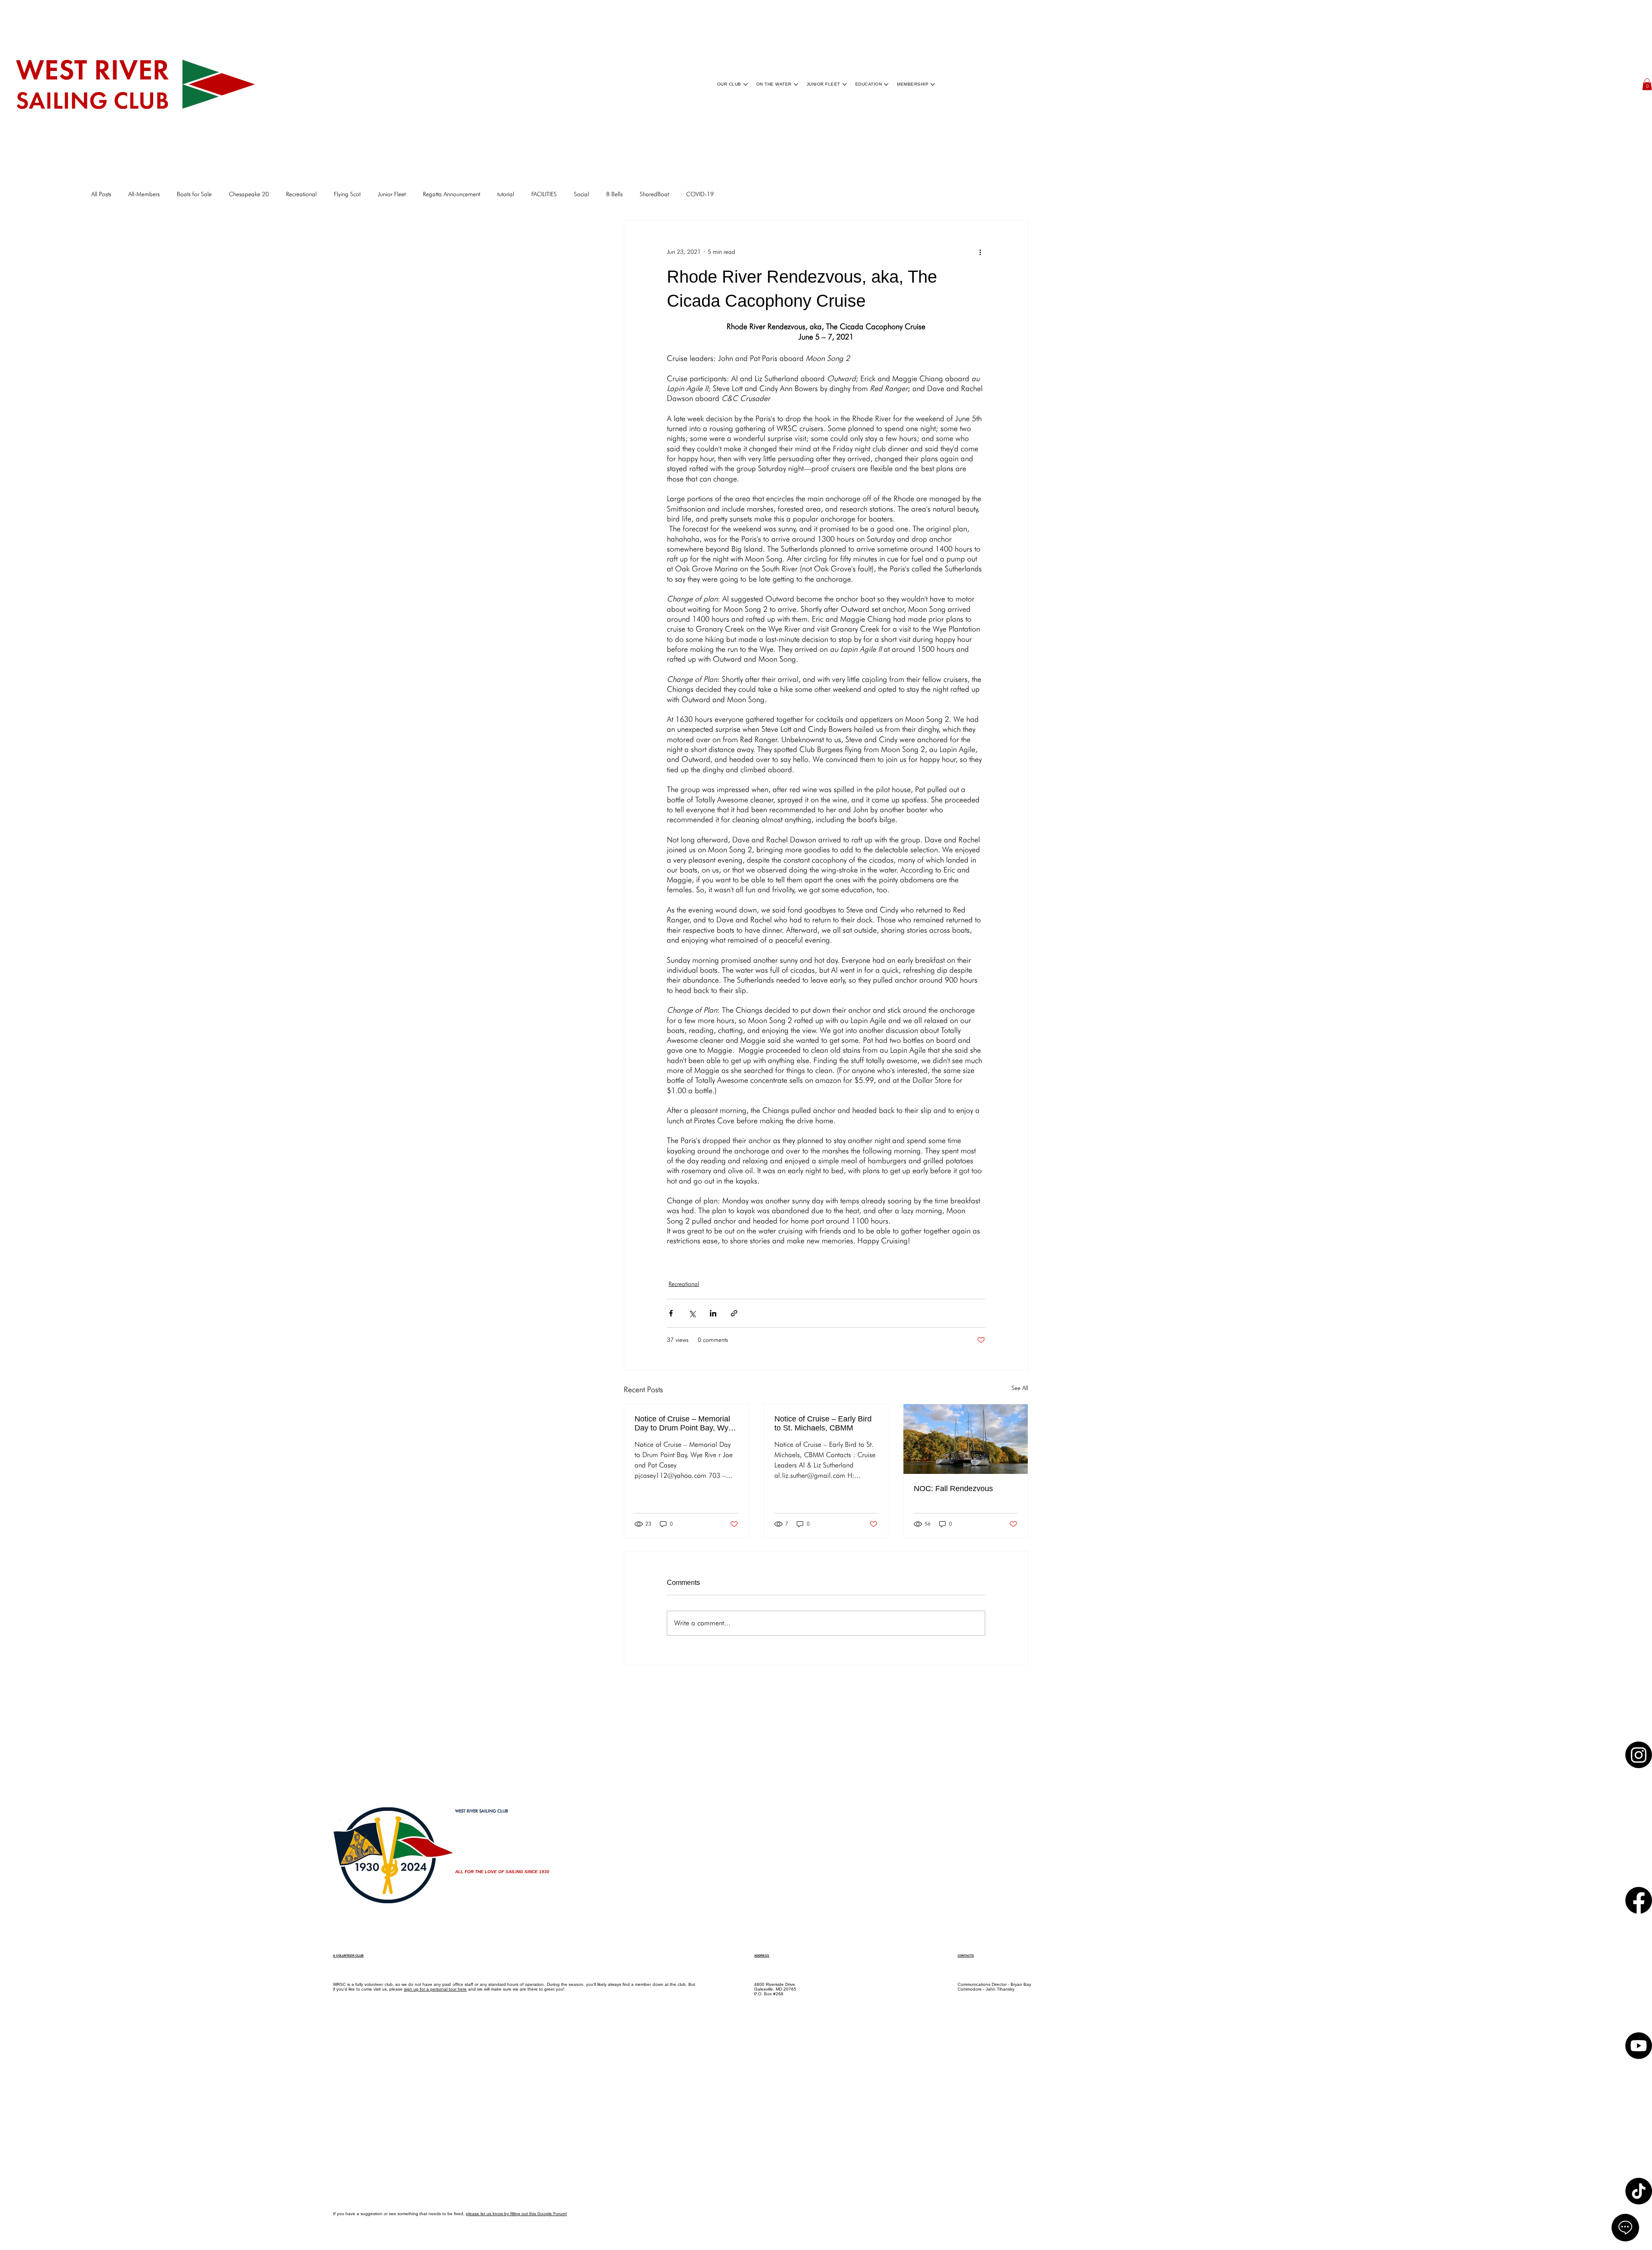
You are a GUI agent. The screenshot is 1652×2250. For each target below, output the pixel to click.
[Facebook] (1639, 1925)
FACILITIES (544, 194)
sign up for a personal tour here (435, 1989)
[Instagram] (1639, 1763)
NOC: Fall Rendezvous (953, 1489)
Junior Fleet (392, 194)
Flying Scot (347, 194)
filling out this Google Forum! (539, 2214)
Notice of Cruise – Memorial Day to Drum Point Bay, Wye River (684, 1424)
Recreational (301, 194)
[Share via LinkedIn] (713, 1313)
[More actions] (980, 252)
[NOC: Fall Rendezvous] (966, 1439)
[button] (1647, 84)
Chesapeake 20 (249, 194)
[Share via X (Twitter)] (692, 1313)
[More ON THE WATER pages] (796, 84)
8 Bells (614, 194)
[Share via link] (734, 1313)
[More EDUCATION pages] (886, 84)
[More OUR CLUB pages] (746, 84)
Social (581, 194)
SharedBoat (654, 194)
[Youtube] (1639, 2087)
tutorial (506, 194)
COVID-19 (700, 194)
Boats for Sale (194, 194)
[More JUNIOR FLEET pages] (844, 84)
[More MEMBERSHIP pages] (933, 84)
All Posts (101, 194)
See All (1020, 1388)
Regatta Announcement (452, 194)
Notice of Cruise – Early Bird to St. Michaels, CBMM (823, 1423)
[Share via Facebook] (671, 1313)
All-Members (144, 194)
